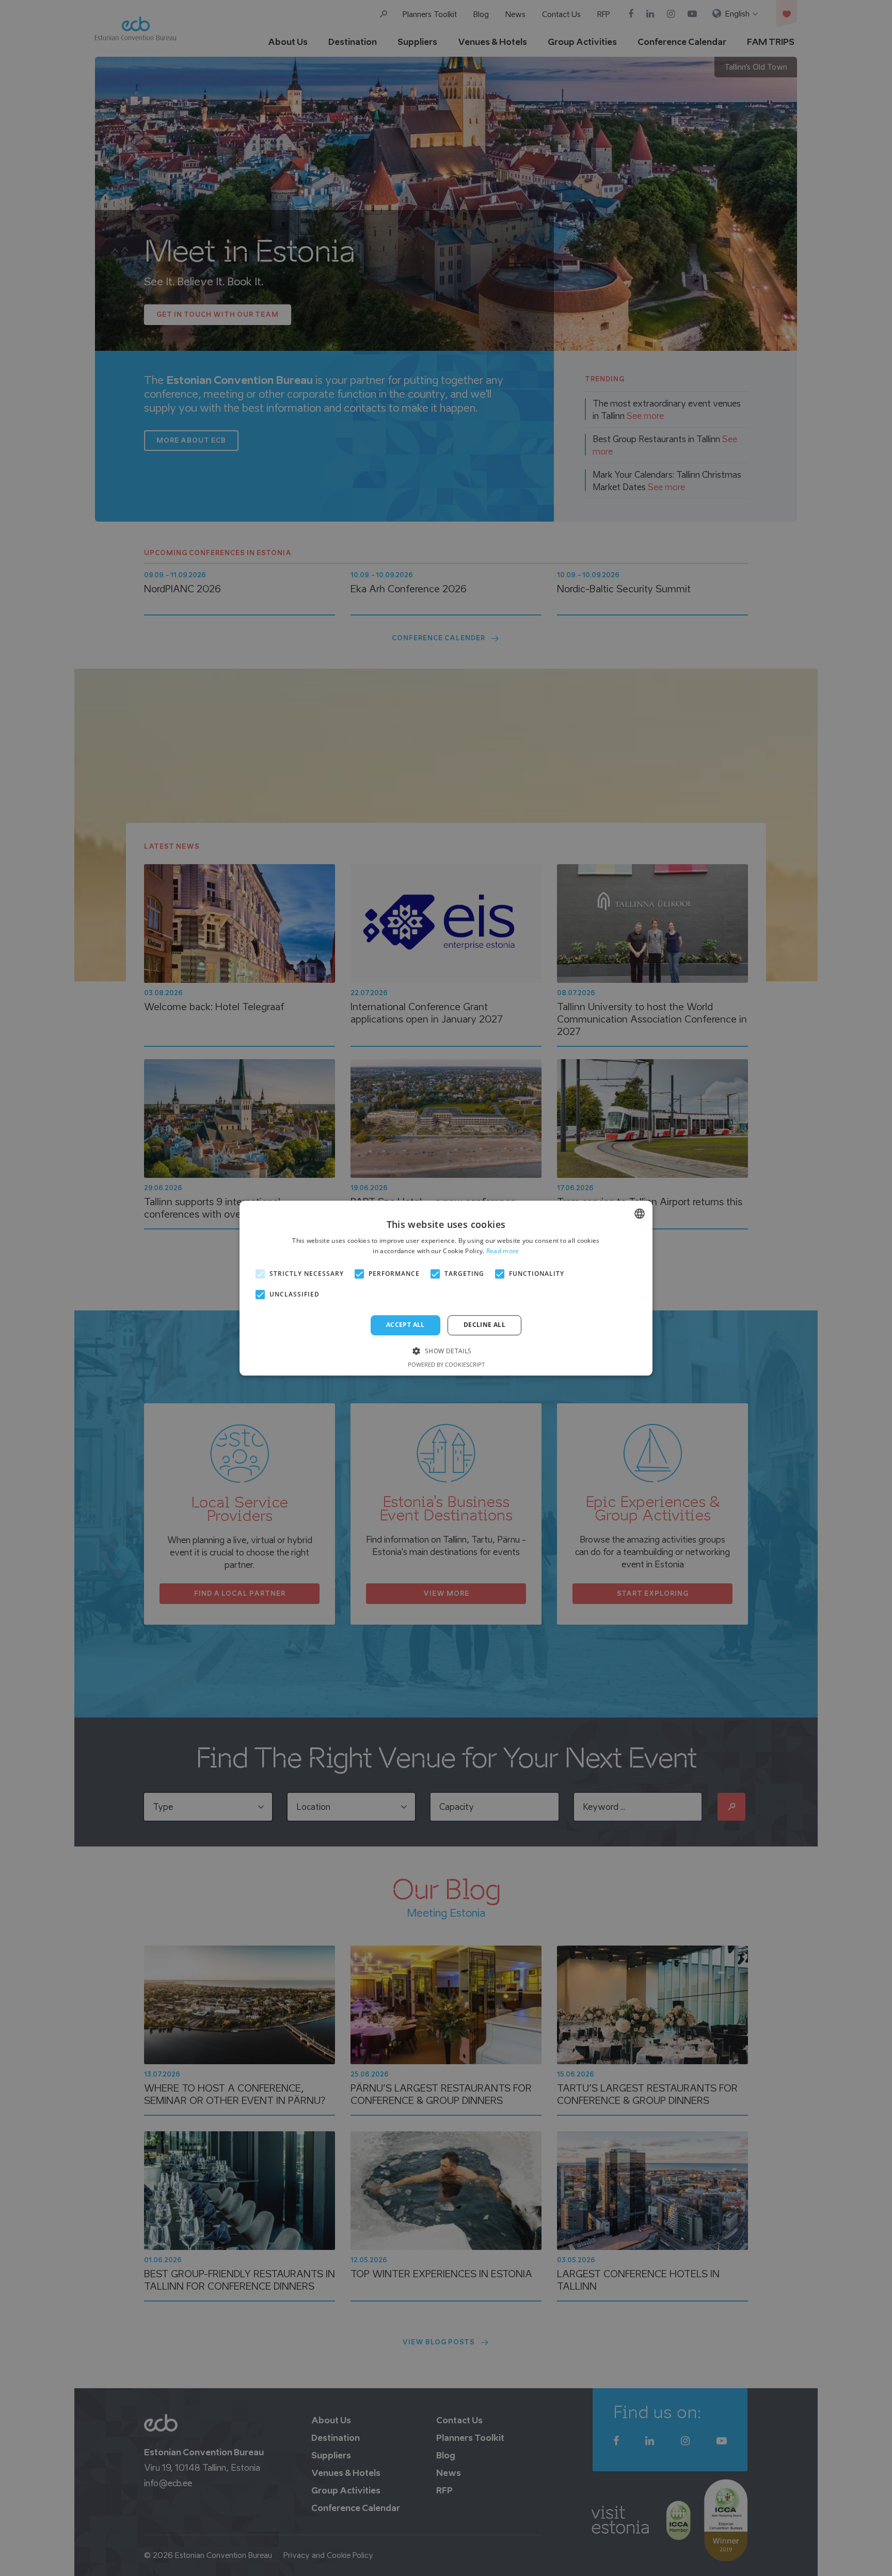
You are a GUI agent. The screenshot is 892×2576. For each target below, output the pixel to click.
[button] (446, 1350)
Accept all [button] (405, 1325)
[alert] (446, 1288)
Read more (503, 1251)
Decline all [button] (484, 1325)
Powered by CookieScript (446, 1364)
